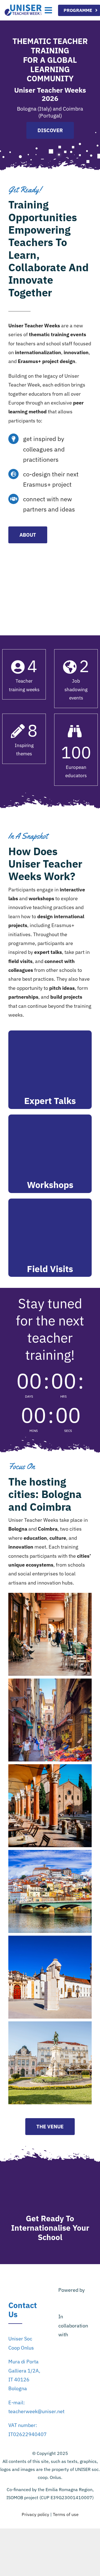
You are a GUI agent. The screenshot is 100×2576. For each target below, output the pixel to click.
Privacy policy (35, 2514)
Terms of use (66, 2514)
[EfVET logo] (75, 2362)
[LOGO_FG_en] (75, 2347)
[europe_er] (75, 2394)
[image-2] (75, 2381)
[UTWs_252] (23, 7)
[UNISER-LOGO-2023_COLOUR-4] (75, 2302)
